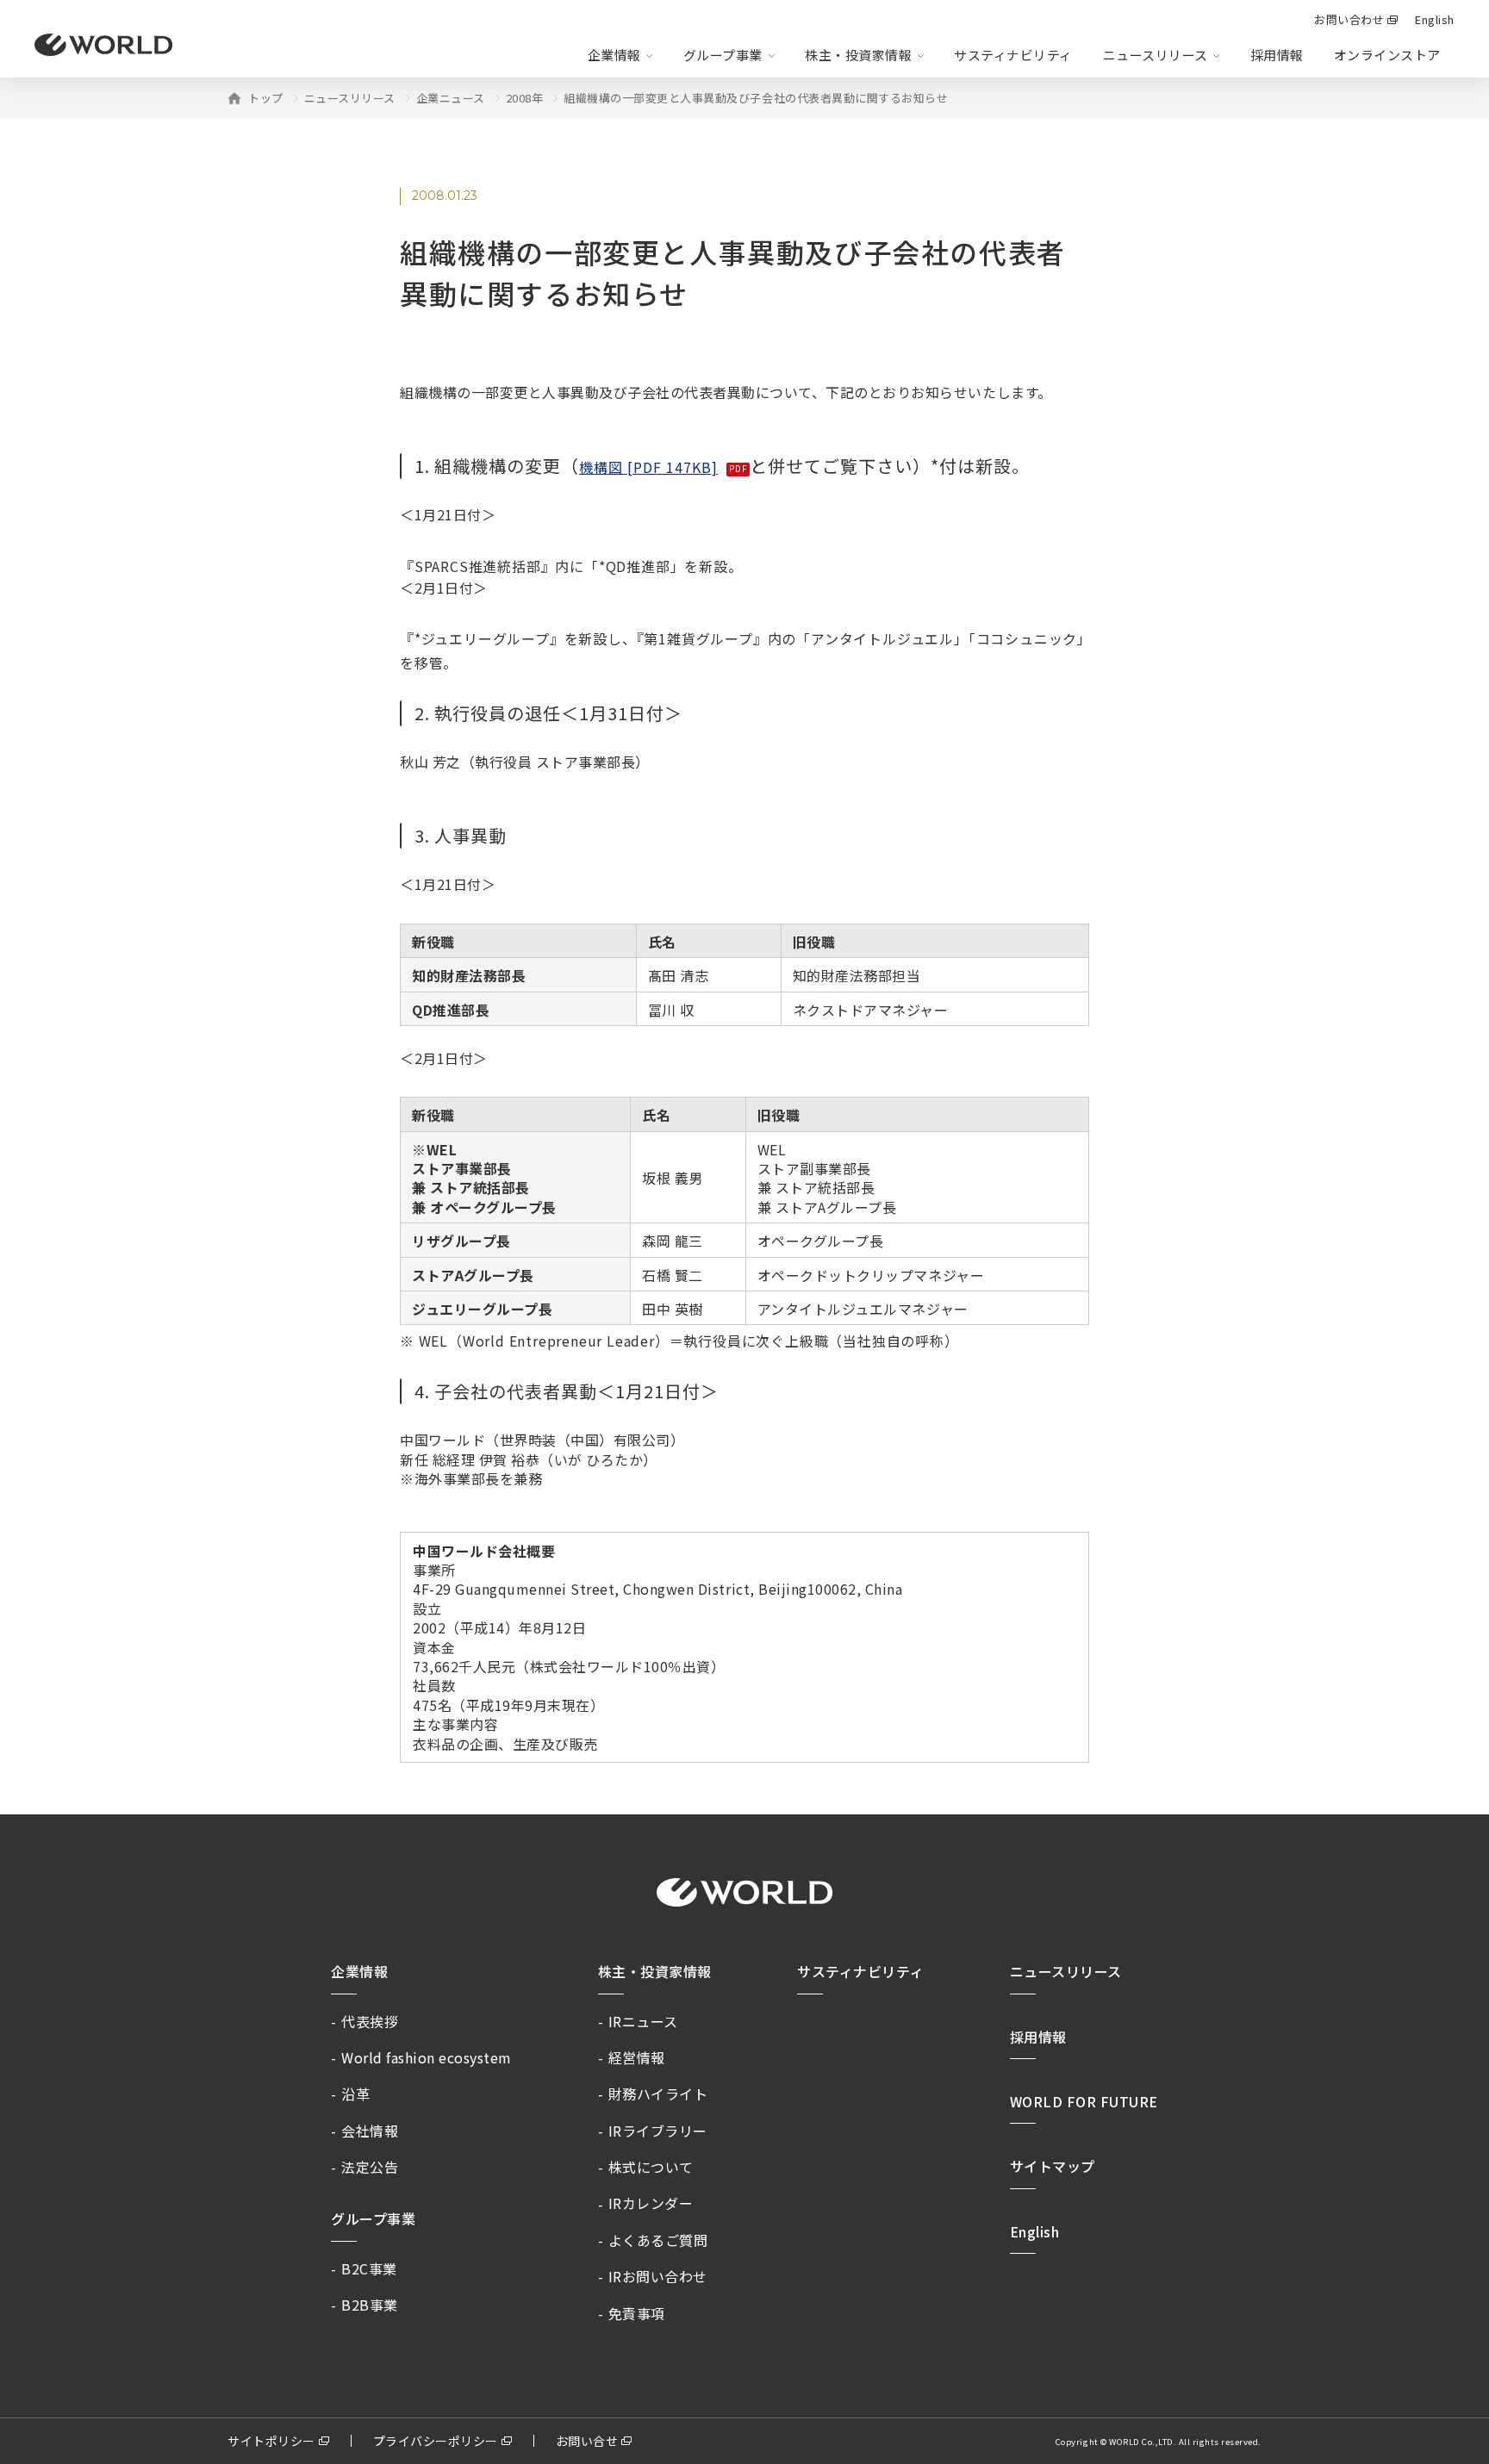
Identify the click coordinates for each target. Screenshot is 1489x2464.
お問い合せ (587, 2441)
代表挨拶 (370, 2021)
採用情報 (1277, 55)
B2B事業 (370, 2305)
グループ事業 (373, 2218)
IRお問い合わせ (658, 2276)
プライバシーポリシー (436, 2441)
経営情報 (637, 2057)
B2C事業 (369, 2268)
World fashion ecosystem (427, 2057)
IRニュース (643, 2021)
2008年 (525, 98)
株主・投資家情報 (655, 1971)
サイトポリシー (271, 2441)
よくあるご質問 (658, 2240)
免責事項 (637, 2313)
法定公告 (370, 2167)
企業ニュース (451, 98)
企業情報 (359, 1971)
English (1035, 2231)
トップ (266, 98)
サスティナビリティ (860, 1971)
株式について (651, 2167)
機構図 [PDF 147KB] (648, 467)
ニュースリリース (350, 98)
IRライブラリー (658, 2131)
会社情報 (370, 2131)
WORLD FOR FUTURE (1084, 2101)
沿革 (355, 2094)
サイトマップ (1053, 2166)
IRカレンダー (651, 2203)
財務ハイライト (658, 2094)
